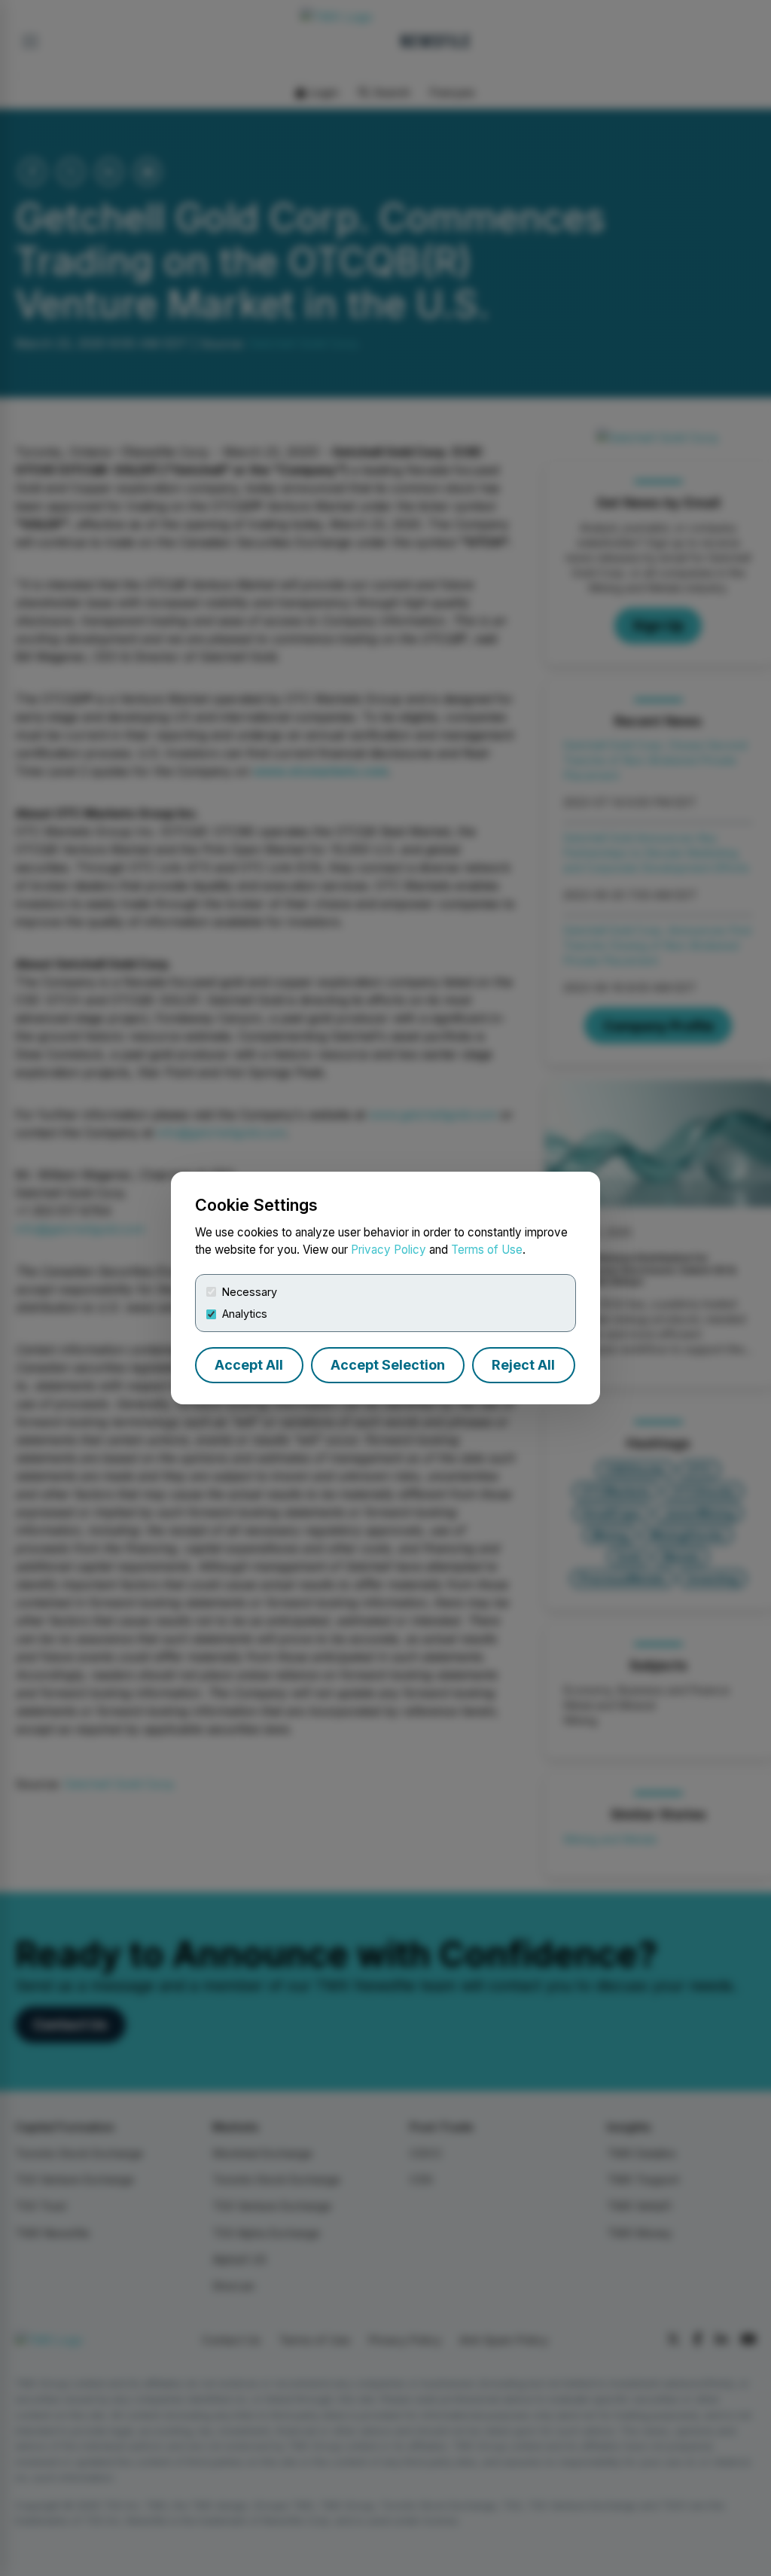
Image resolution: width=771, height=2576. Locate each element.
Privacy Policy (389, 1250)
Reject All (523, 1365)
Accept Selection (388, 1365)
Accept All (249, 1365)
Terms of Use (487, 1250)
